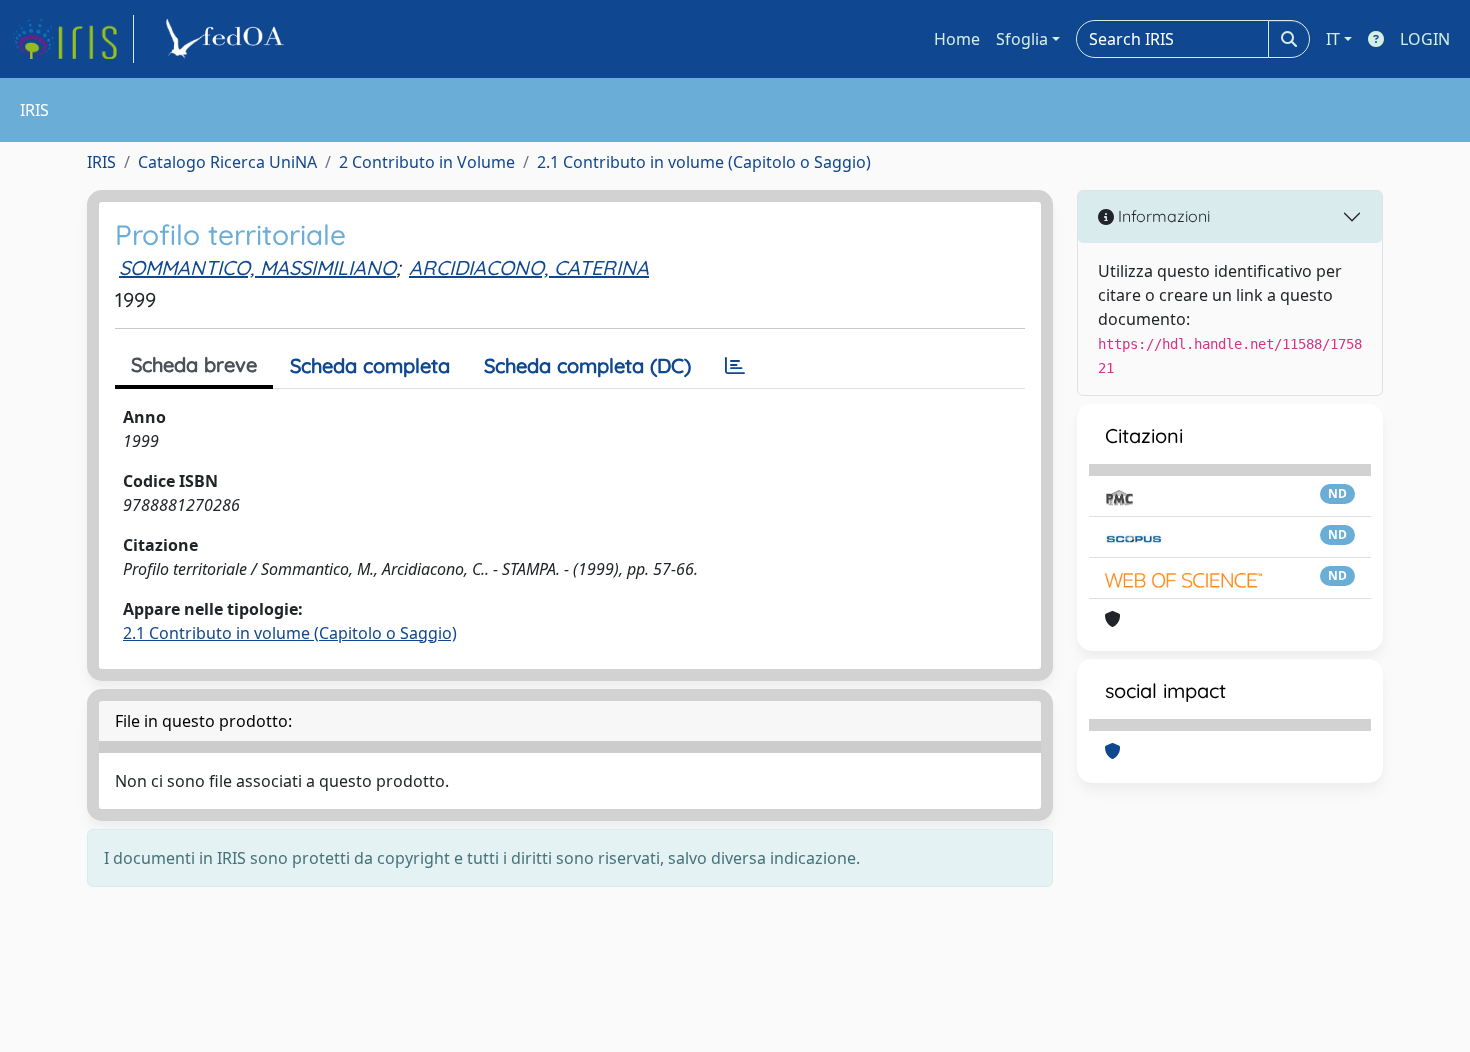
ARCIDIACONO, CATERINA (529, 267)
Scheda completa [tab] (370, 365)
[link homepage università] (228, 39)
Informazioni (1162, 216)
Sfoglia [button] (1022, 39)
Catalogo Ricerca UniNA (227, 162)
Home (957, 39)
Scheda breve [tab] (194, 364)
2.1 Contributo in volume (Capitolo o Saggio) (704, 162)
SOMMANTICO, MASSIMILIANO (257, 267)
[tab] (735, 366)
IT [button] (1333, 39)
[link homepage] (73, 39)
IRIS (101, 162)
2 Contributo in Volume (427, 162)
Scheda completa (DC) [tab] (587, 365)
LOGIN (1425, 39)
